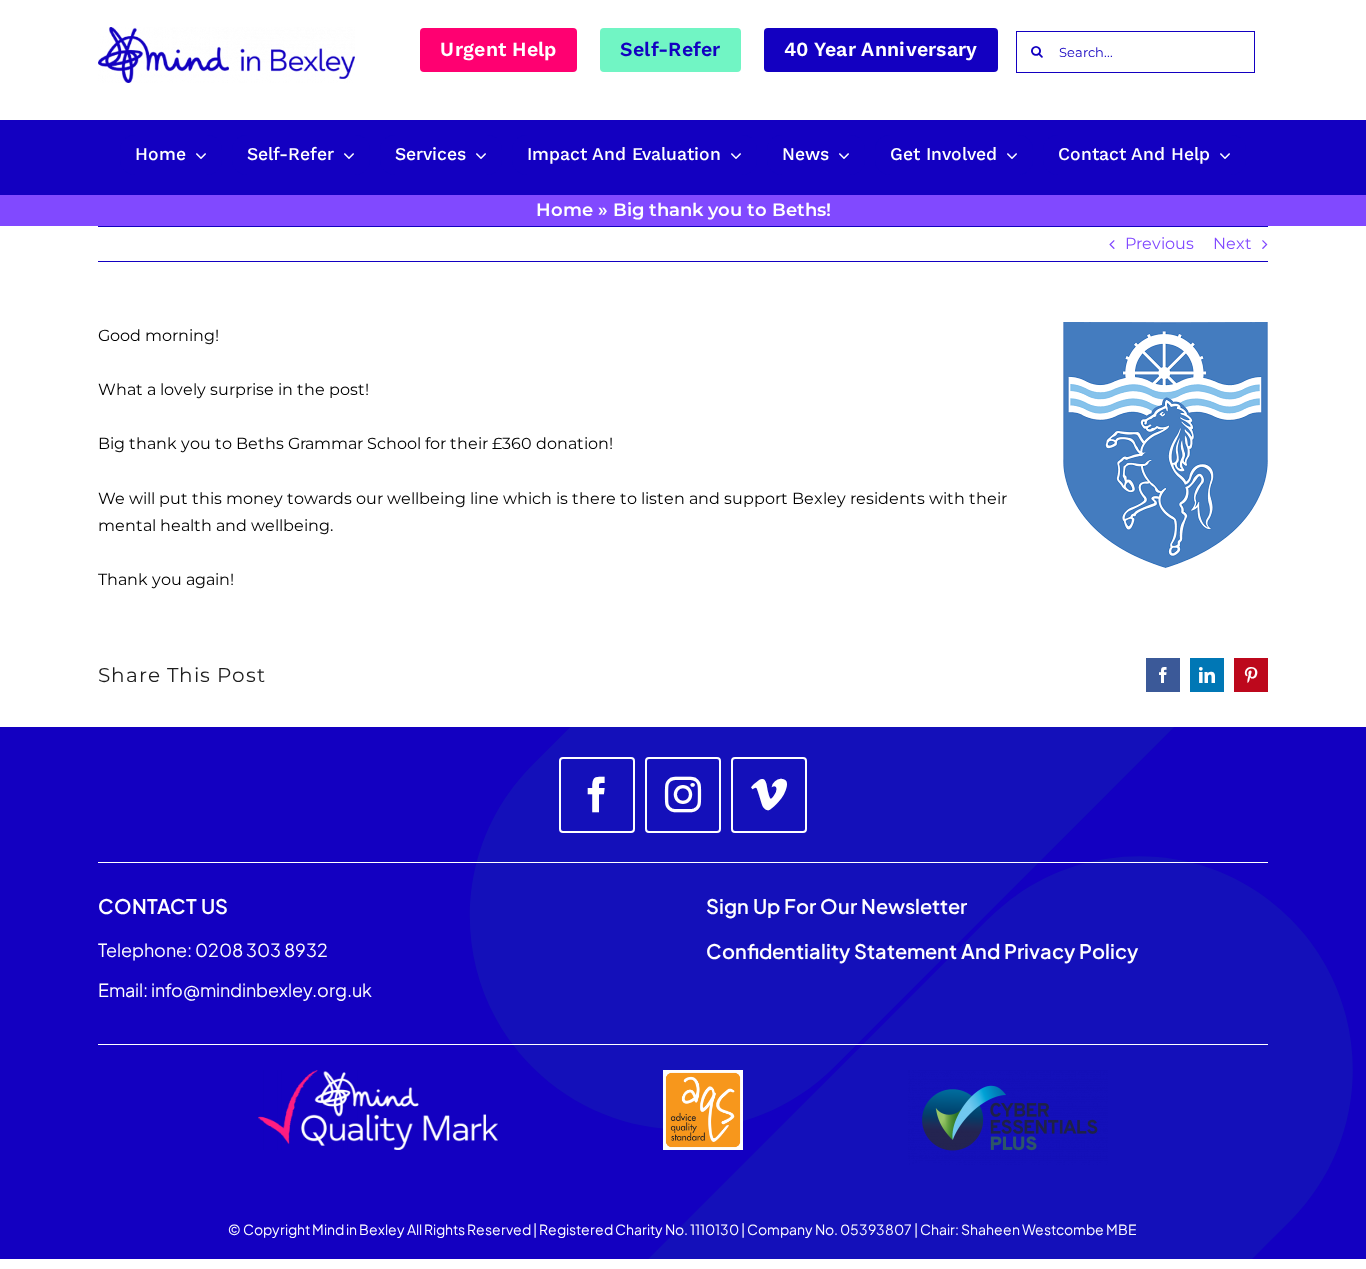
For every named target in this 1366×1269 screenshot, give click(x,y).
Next (1232, 243)
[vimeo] (769, 795)
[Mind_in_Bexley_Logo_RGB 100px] (226, 34)
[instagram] (683, 795)
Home (564, 210)
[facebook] (597, 795)
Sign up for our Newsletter (838, 905)
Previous (1159, 243)
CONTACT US (163, 905)
